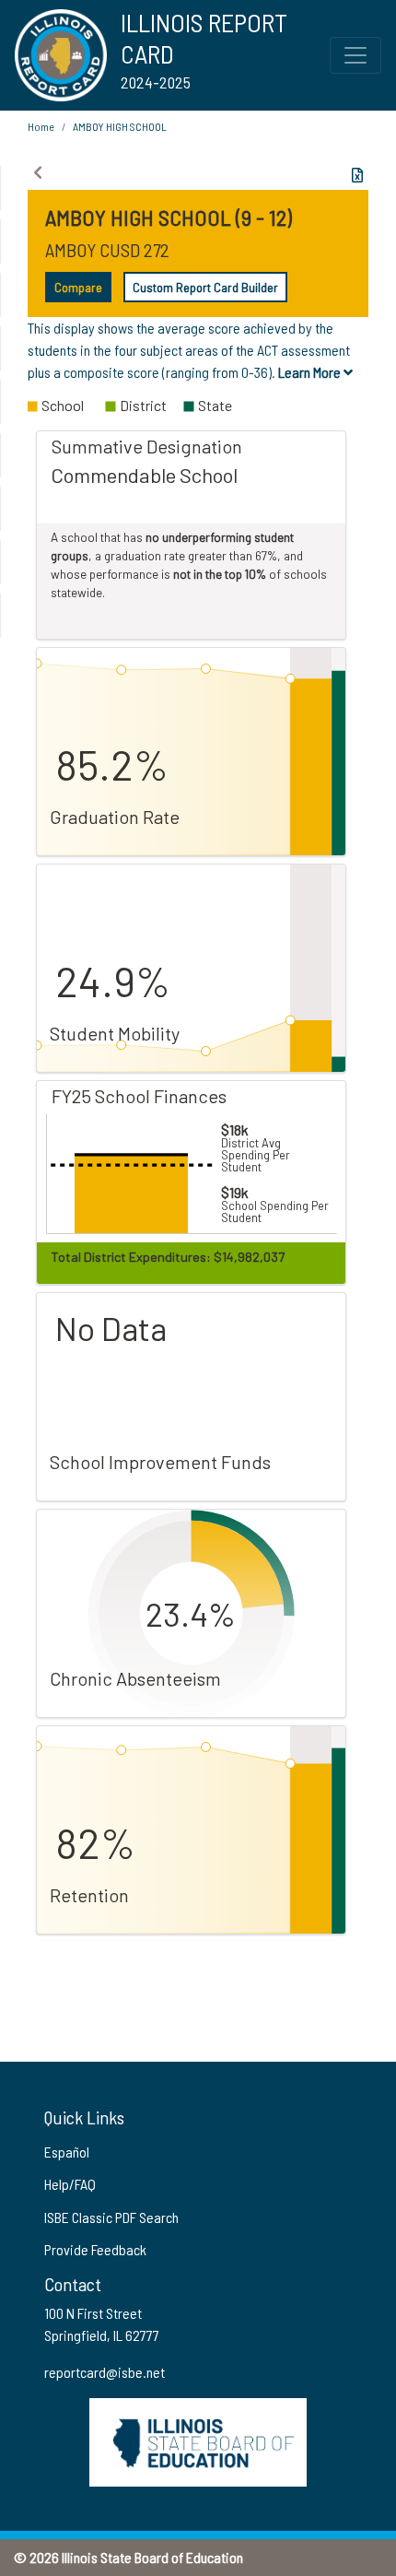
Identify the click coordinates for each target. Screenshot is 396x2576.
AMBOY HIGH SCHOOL (120, 126)
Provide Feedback (95, 2249)
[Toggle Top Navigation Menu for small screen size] (355, 55)
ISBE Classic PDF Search (111, 2217)
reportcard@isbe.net (105, 2372)
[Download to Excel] (357, 175)
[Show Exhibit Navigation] (38, 172)
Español (67, 2152)
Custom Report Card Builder (205, 287)
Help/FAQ (70, 2184)
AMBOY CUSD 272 (107, 250)
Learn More (311, 372)
